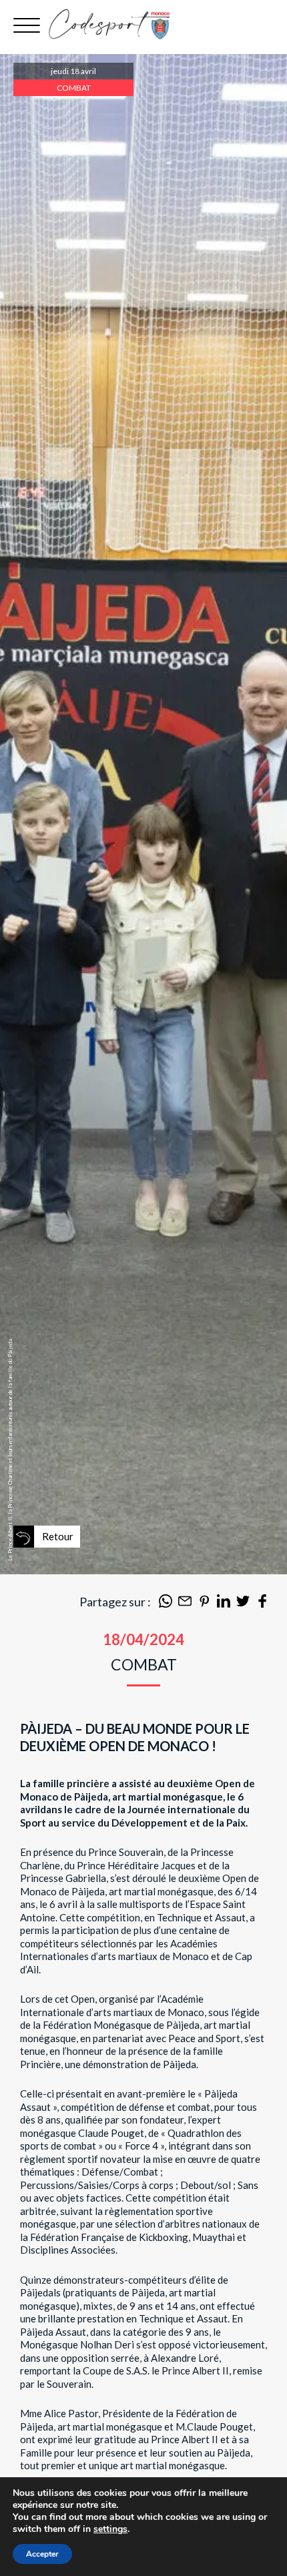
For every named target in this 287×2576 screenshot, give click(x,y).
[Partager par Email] (185, 1604)
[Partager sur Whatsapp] (166, 1604)
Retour (58, 1536)
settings (110, 2529)
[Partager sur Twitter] (243, 1604)
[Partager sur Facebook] (262, 1604)
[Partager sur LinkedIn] (224, 1604)
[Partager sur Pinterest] (204, 1604)
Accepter (42, 2554)
